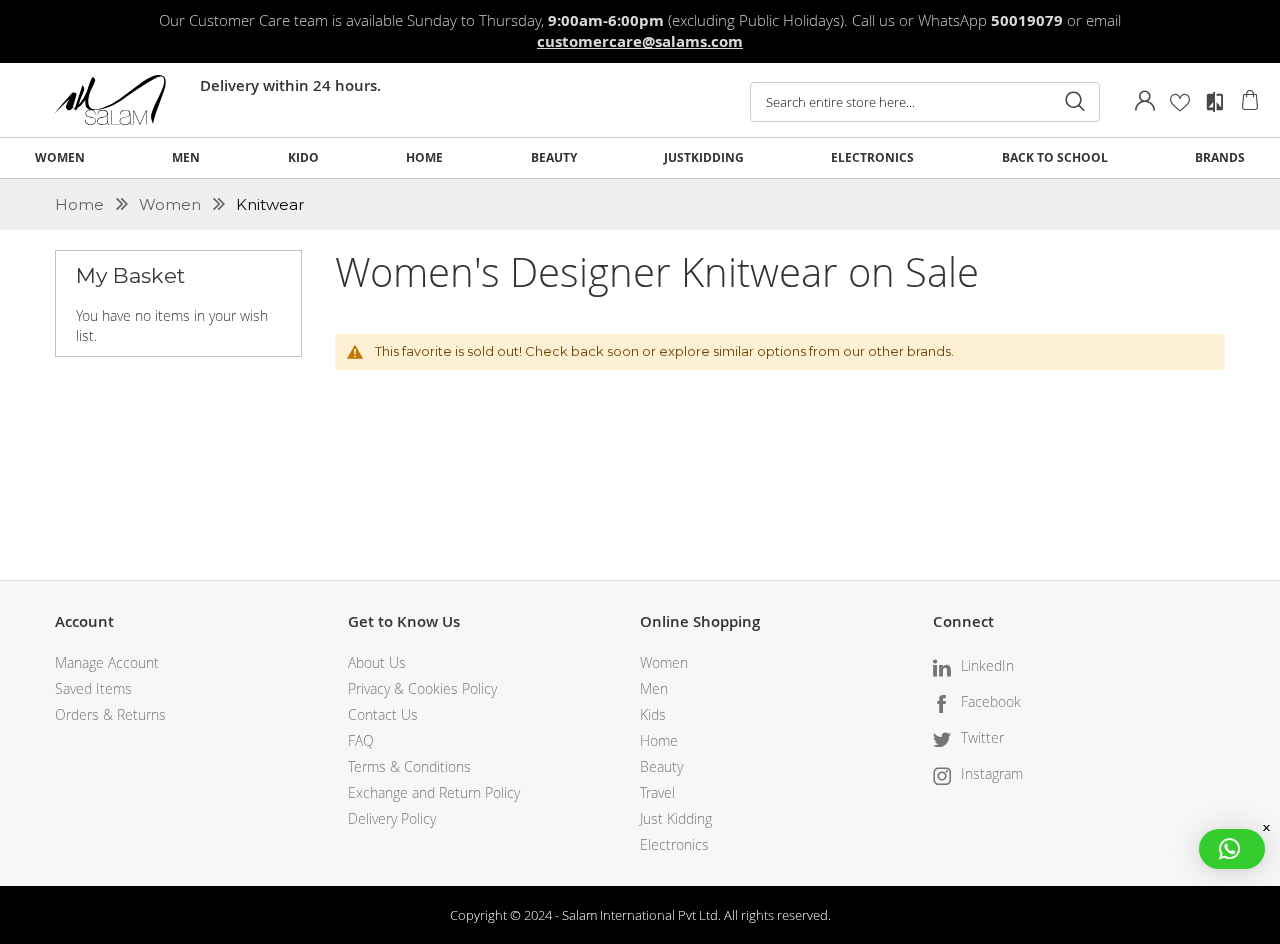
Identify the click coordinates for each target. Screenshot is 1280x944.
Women (172, 204)
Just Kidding (676, 818)
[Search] (1075, 102)
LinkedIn (987, 665)
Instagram (992, 773)
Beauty (661, 766)
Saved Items (93, 688)
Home (81, 204)
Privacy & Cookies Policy (422, 688)
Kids (653, 714)
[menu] (640, 158)
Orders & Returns (110, 714)
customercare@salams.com (640, 41)
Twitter (982, 737)
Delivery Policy (392, 818)
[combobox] (925, 102)
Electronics (674, 844)
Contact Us (383, 714)
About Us (377, 662)
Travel (657, 792)
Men (654, 688)
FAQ (361, 740)
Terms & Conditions (409, 766)
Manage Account (107, 662)
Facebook (991, 701)
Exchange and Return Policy (434, 792)
